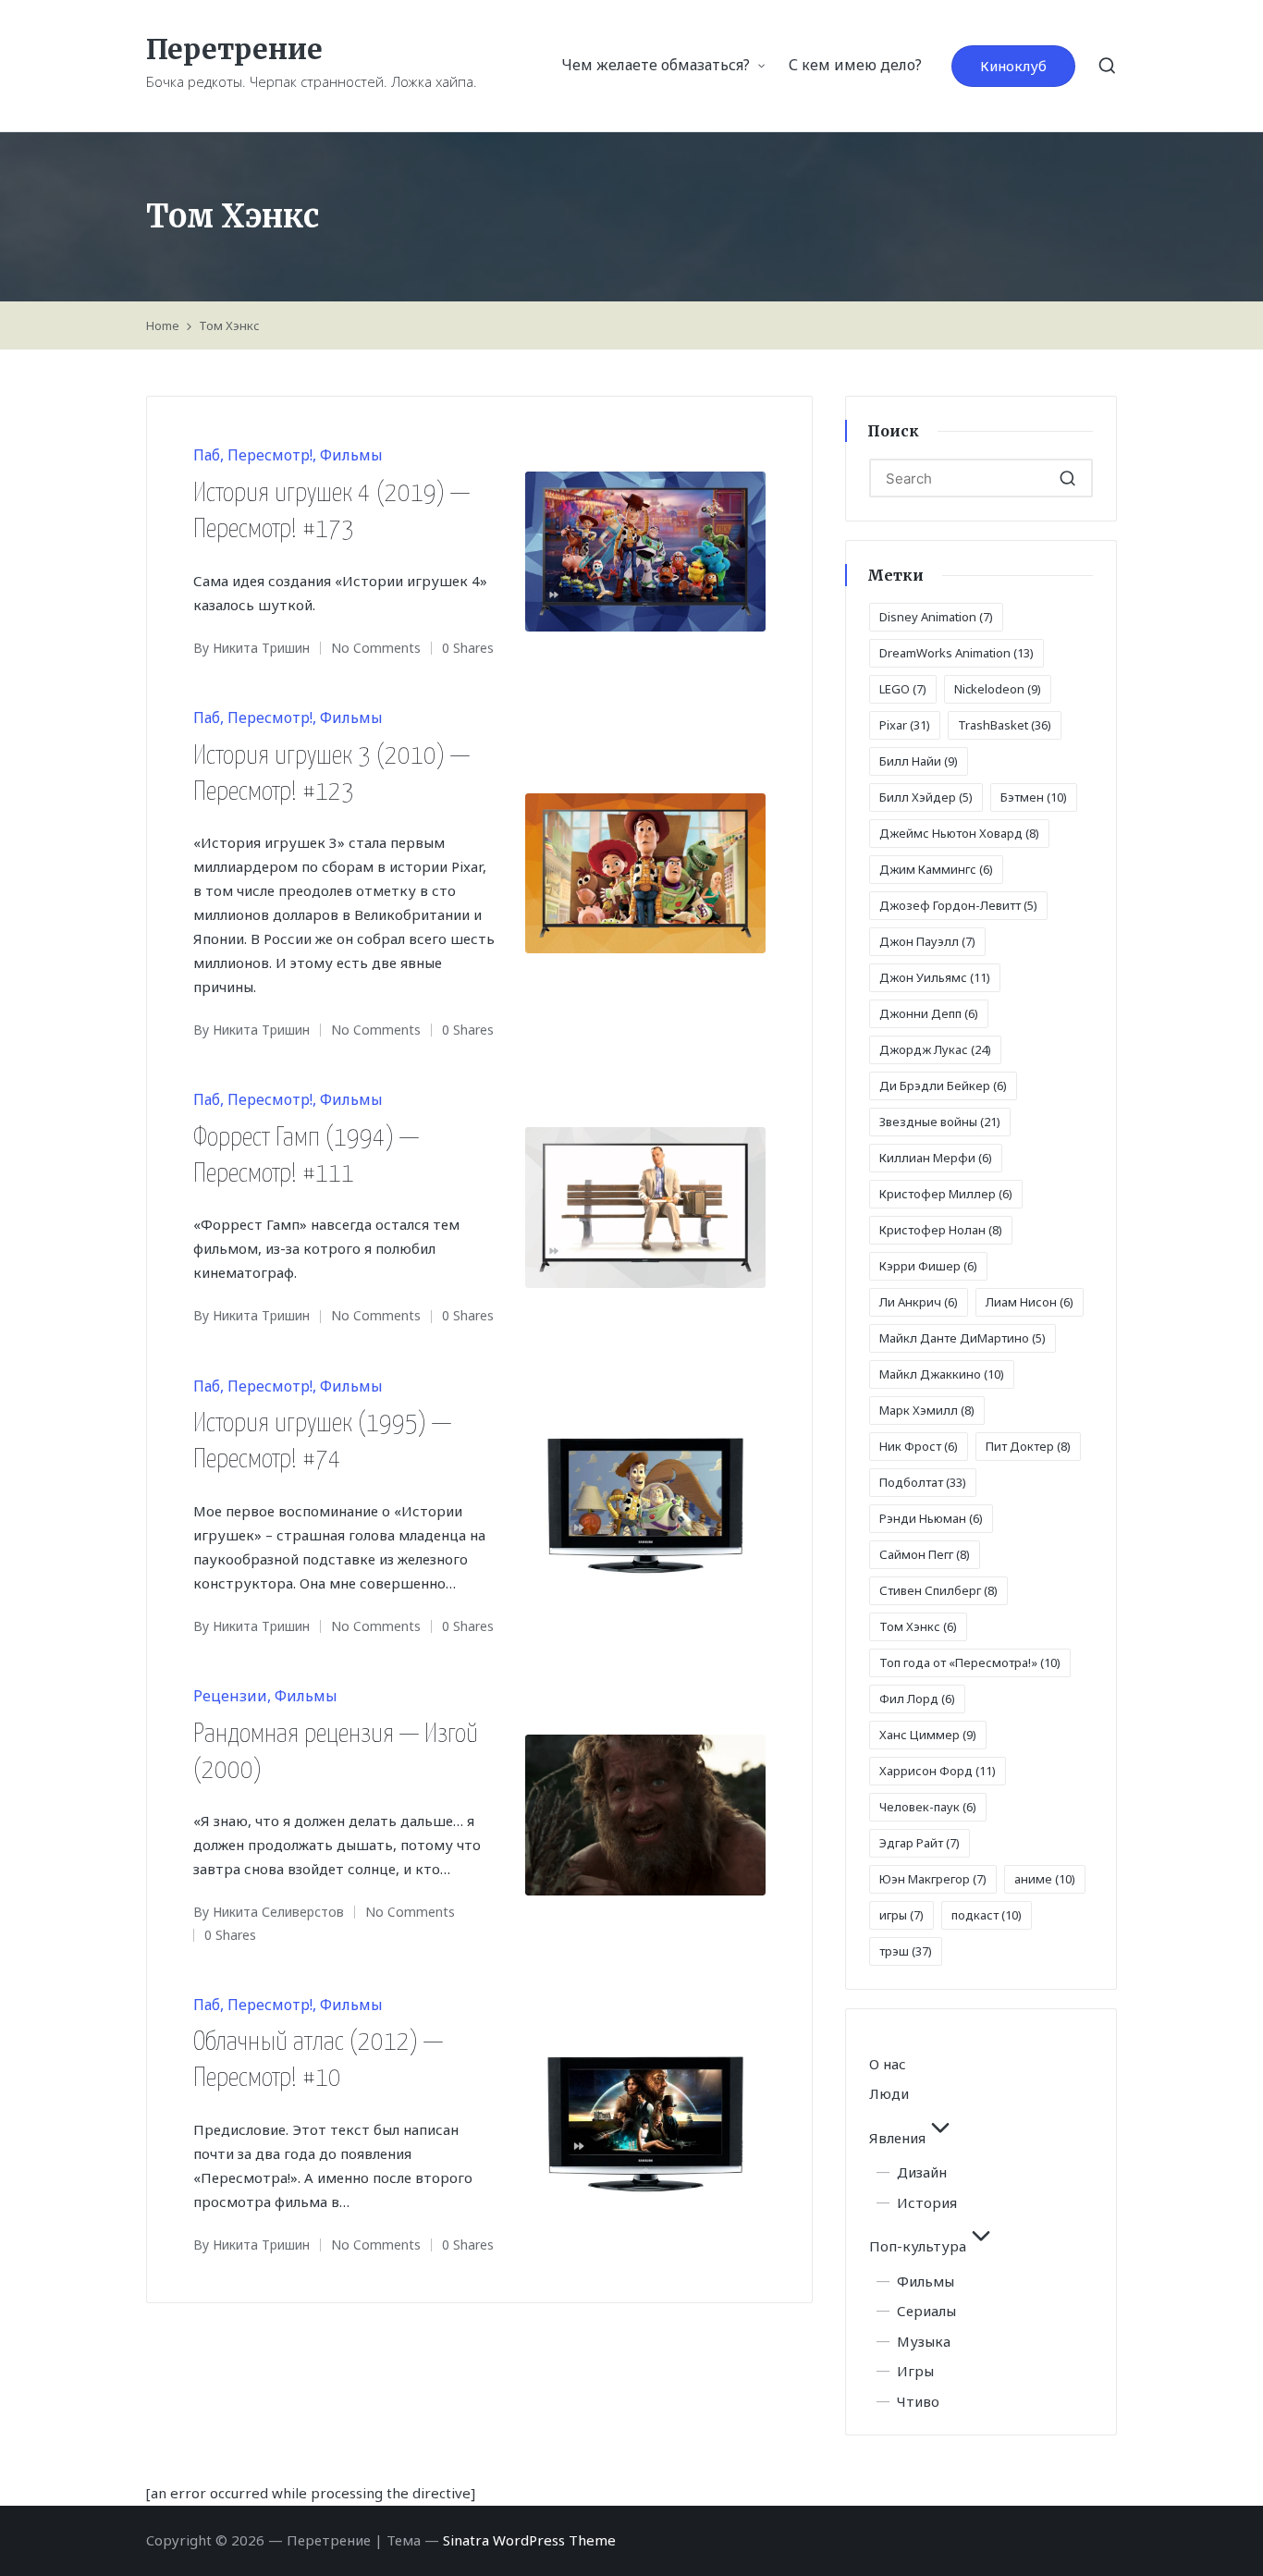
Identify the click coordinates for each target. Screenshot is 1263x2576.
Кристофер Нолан (941, 1230)
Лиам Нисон (1030, 1302)
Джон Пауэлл (927, 941)
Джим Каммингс (936, 869)
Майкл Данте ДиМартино (963, 1338)
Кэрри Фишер (928, 1266)
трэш (906, 1951)
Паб (207, 455)
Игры (915, 2371)
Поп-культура (918, 2246)
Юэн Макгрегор (933, 1879)
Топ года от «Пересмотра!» (970, 1662)
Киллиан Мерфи (936, 1158)
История (927, 2202)
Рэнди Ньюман (931, 1518)
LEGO (903, 689)
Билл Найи (919, 761)
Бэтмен (1034, 797)
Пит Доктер (1028, 1446)
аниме (1045, 1879)
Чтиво (918, 2401)
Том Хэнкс (918, 1626)
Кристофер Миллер (946, 1194)
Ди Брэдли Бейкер (943, 1086)
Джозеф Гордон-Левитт (958, 905)
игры (901, 1915)
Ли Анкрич (919, 1302)
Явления (897, 2138)
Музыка (924, 2341)
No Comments (376, 648)
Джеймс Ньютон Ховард (959, 833)
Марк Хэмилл (927, 1410)
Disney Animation (936, 617)
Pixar (905, 725)
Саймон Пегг (925, 1554)
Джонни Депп (929, 1013)
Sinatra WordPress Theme (529, 2540)
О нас (888, 2064)
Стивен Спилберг (938, 1590)
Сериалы (926, 2311)
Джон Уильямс (935, 977)
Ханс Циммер (928, 1735)
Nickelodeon (998, 689)
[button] (1013, 66)
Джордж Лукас (935, 1049)
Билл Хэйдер (926, 797)
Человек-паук (928, 1807)
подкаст (987, 1915)
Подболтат (923, 1482)
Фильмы (351, 455)
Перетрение (234, 49)
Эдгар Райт (920, 1843)
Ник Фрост (919, 1446)
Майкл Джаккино (942, 1374)
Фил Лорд (917, 1699)
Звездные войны (940, 1122)
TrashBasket (1005, 725)
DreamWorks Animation (956, 653)
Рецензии (230, 1696)
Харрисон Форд (938, 1771)
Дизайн (922, 2172)
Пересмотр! (270, 455)
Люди (889, 2093)
